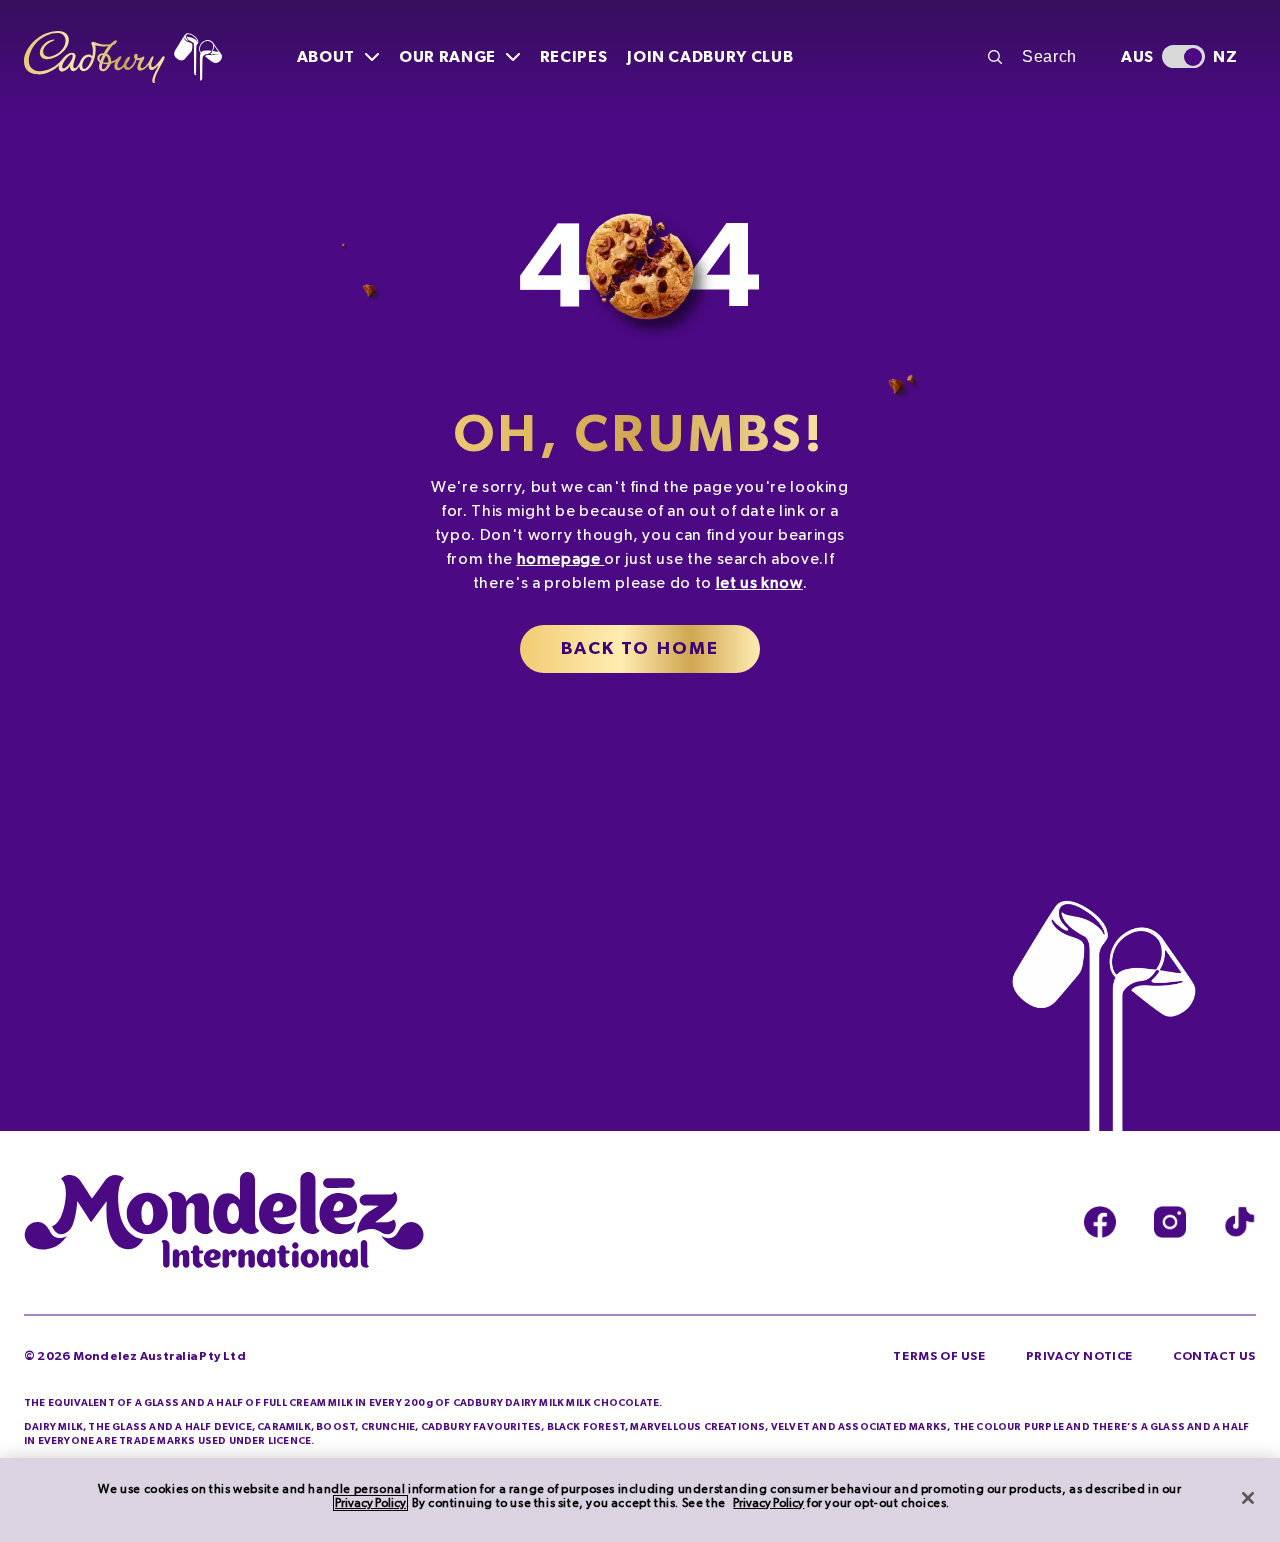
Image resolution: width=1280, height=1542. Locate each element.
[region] (640, 1500)
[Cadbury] (123, 57)
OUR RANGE (447, 57)
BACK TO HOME (640, 649)
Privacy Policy (370, 1503)
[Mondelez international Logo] (224, 1222)
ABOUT (326, 57)
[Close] (1248, 1498)
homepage (559, 559)
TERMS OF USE (939, 1356)
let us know (759, 583)
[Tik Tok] (1240, 1222)
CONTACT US (1214, 1356)
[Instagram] (1170, 1222)
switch (1183, 56)
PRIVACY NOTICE (1079, 1356)
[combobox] (1043, 57)
